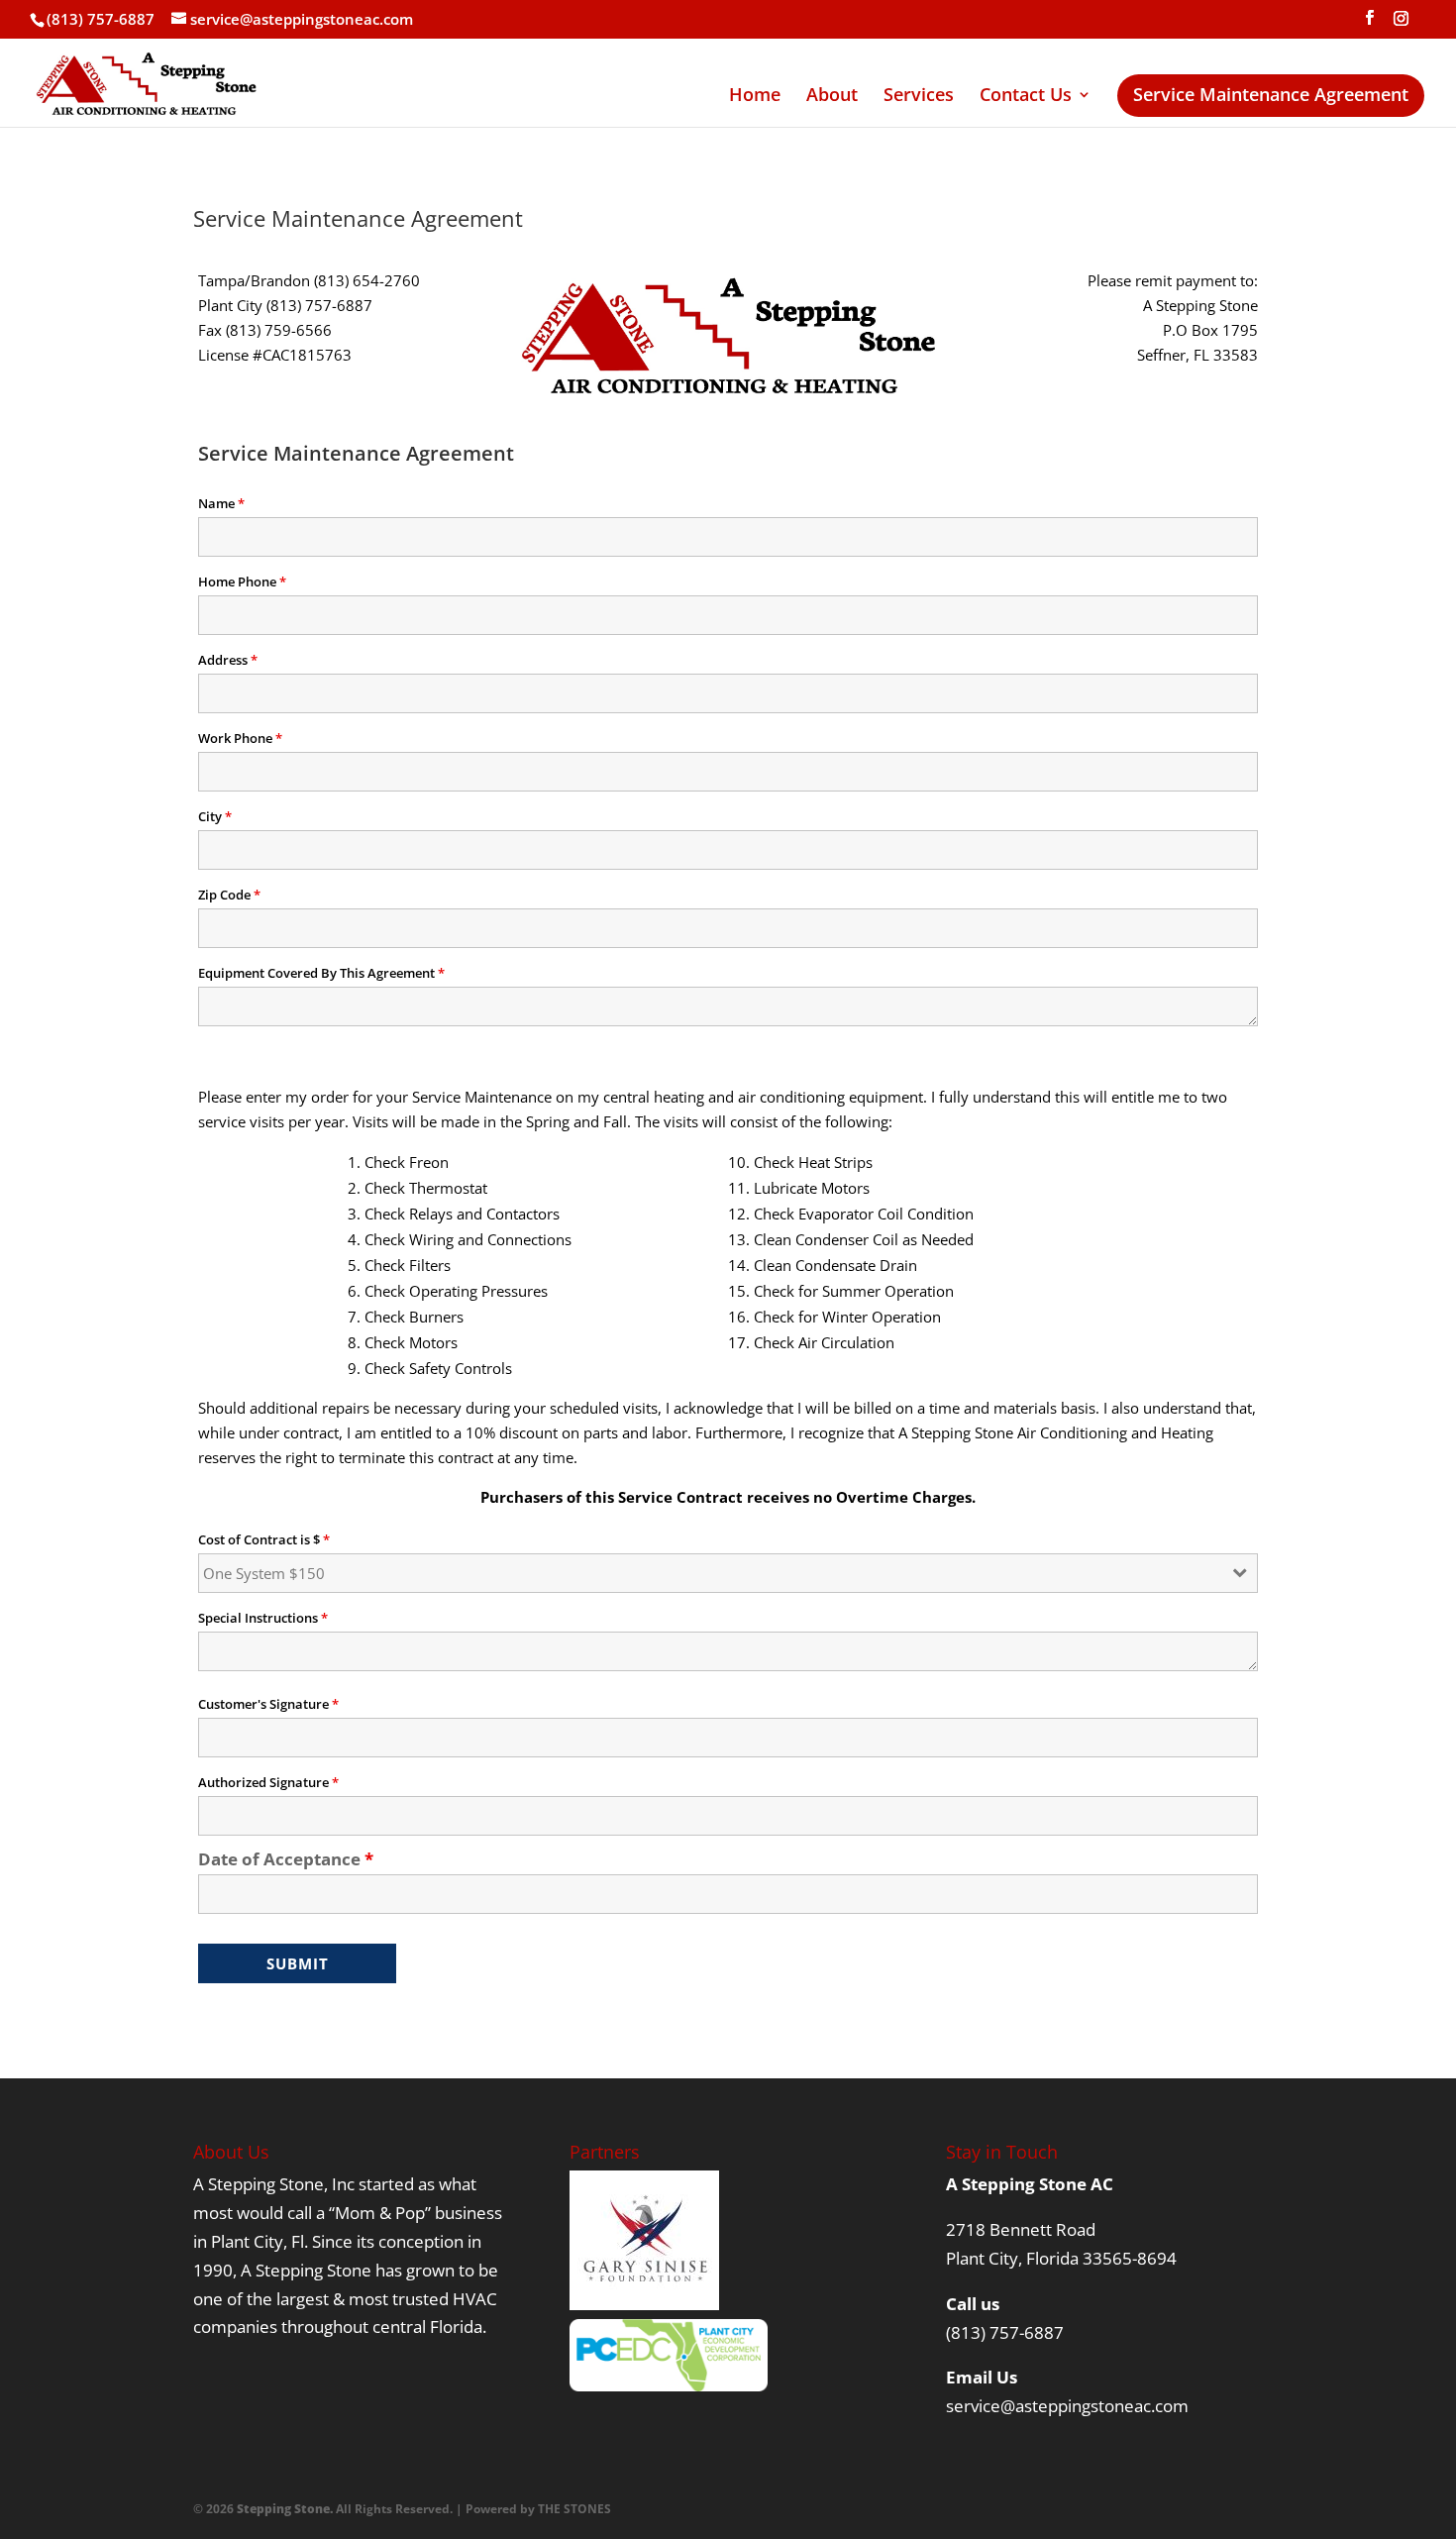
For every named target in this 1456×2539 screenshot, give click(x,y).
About (832, 97)
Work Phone (240, 738)
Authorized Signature (268, 1782)
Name (221, 503)
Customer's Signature (268, 1704)
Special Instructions (263, 1618)
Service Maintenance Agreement (1271, 100)
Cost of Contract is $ (264, 1539)
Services (919, 97)
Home (755, 97)
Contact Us (1026, 97)
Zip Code (229, 895)
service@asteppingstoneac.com (1067, 2406)
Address (228, 660)
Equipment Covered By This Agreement (321, 973)
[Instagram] (1401, 24)
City (215, 816)
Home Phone (242, 582)
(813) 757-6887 (1005, 2332)
